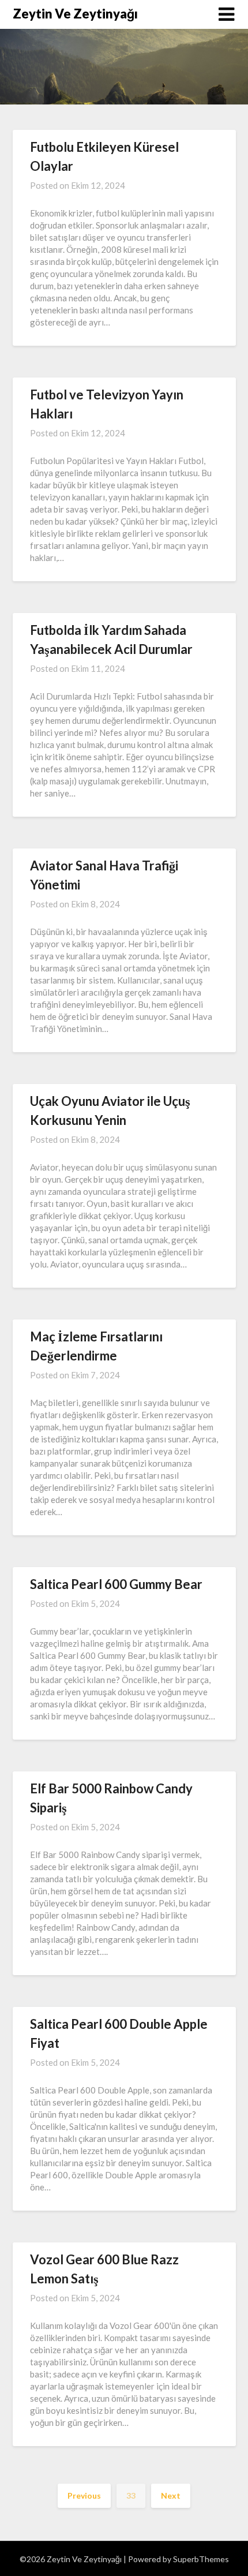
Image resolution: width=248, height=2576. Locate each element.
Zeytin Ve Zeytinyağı (75, 14)
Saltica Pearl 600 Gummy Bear (116, 1584)
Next (171, 2495)
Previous (84, 2495)
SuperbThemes (201, 2559)
